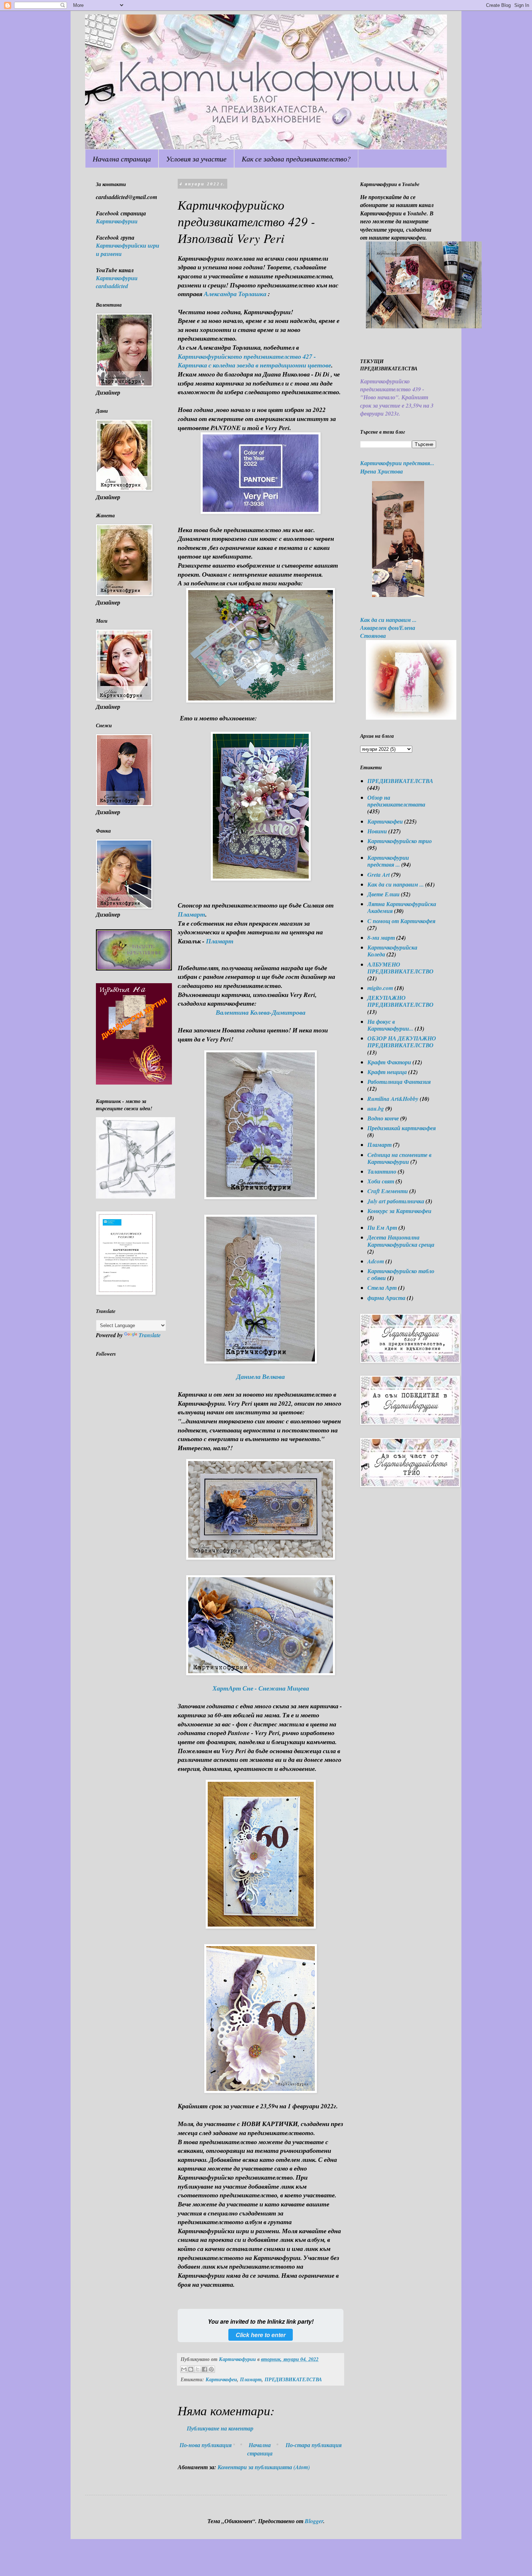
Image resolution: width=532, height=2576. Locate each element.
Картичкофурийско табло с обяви (401, 1274)
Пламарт (191, 914)
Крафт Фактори (389, 1062)
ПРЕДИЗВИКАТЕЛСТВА (293, 2379)
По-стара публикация (314, 2445)
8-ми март (381, 938)
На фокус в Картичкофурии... (390, 1025)
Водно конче (383, 1118)
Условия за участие (196, 159)
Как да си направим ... (396, 884)
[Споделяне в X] (198, 2369)
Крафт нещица (387, 1072)
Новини (377, 831)
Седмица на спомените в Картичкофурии (399, 1158)
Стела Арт (382, 1288)
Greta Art (379, 875)
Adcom (376, 1261)
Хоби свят (381, 1181)
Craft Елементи (388, 1191)
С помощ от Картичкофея (401, 921)
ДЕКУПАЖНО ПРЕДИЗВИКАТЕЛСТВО (400, 1001)
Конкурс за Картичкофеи (399, 1211)
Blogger (314, 2521)
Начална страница (122, 159)
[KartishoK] (136, 1196)
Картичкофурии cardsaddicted (117, 282)
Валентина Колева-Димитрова (261, 1012)
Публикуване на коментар (220, 2428)
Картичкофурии (117, 221)
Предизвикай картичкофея (402, 1128)
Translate (150, 1335)
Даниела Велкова (261, 1377)
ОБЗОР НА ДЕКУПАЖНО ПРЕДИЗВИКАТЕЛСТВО (402, 1042)
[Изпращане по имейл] (184, 2369)
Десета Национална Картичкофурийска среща (401, 1241)
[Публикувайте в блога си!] (191, 2369)
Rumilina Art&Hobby (393, 1099)
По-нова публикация (206, 2445)
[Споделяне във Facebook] (204, 2369)
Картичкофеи (221, 2379)
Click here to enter (261, 2335)
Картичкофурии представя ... (388, 861)
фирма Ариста (386, 1298)
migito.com (380, 988)
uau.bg (376, 1108)
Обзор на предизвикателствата (396, 801)
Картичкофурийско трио (400, 841)
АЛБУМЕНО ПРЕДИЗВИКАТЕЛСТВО (400, 968)
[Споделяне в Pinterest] (211, 2369)
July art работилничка (396, 1201)
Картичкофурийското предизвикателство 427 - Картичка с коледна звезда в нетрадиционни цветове (254, 361)
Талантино (382, 1171)
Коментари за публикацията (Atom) (264, 2467)
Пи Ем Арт (382, 1228)
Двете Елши (383, 894)
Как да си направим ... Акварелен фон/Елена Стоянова (388, 628)
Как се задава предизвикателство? (296, 159)
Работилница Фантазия (399, 1082)
